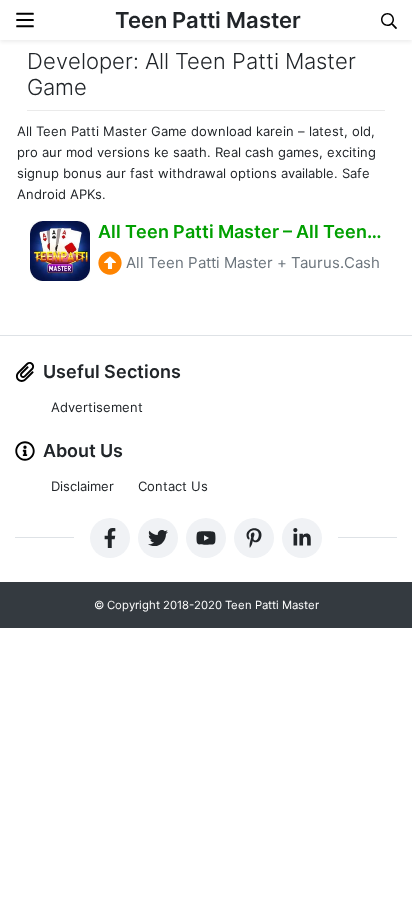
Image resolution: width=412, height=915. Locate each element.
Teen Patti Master (208, 20)
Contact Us (173, 486)
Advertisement (97, 407)
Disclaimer (82, 486)
